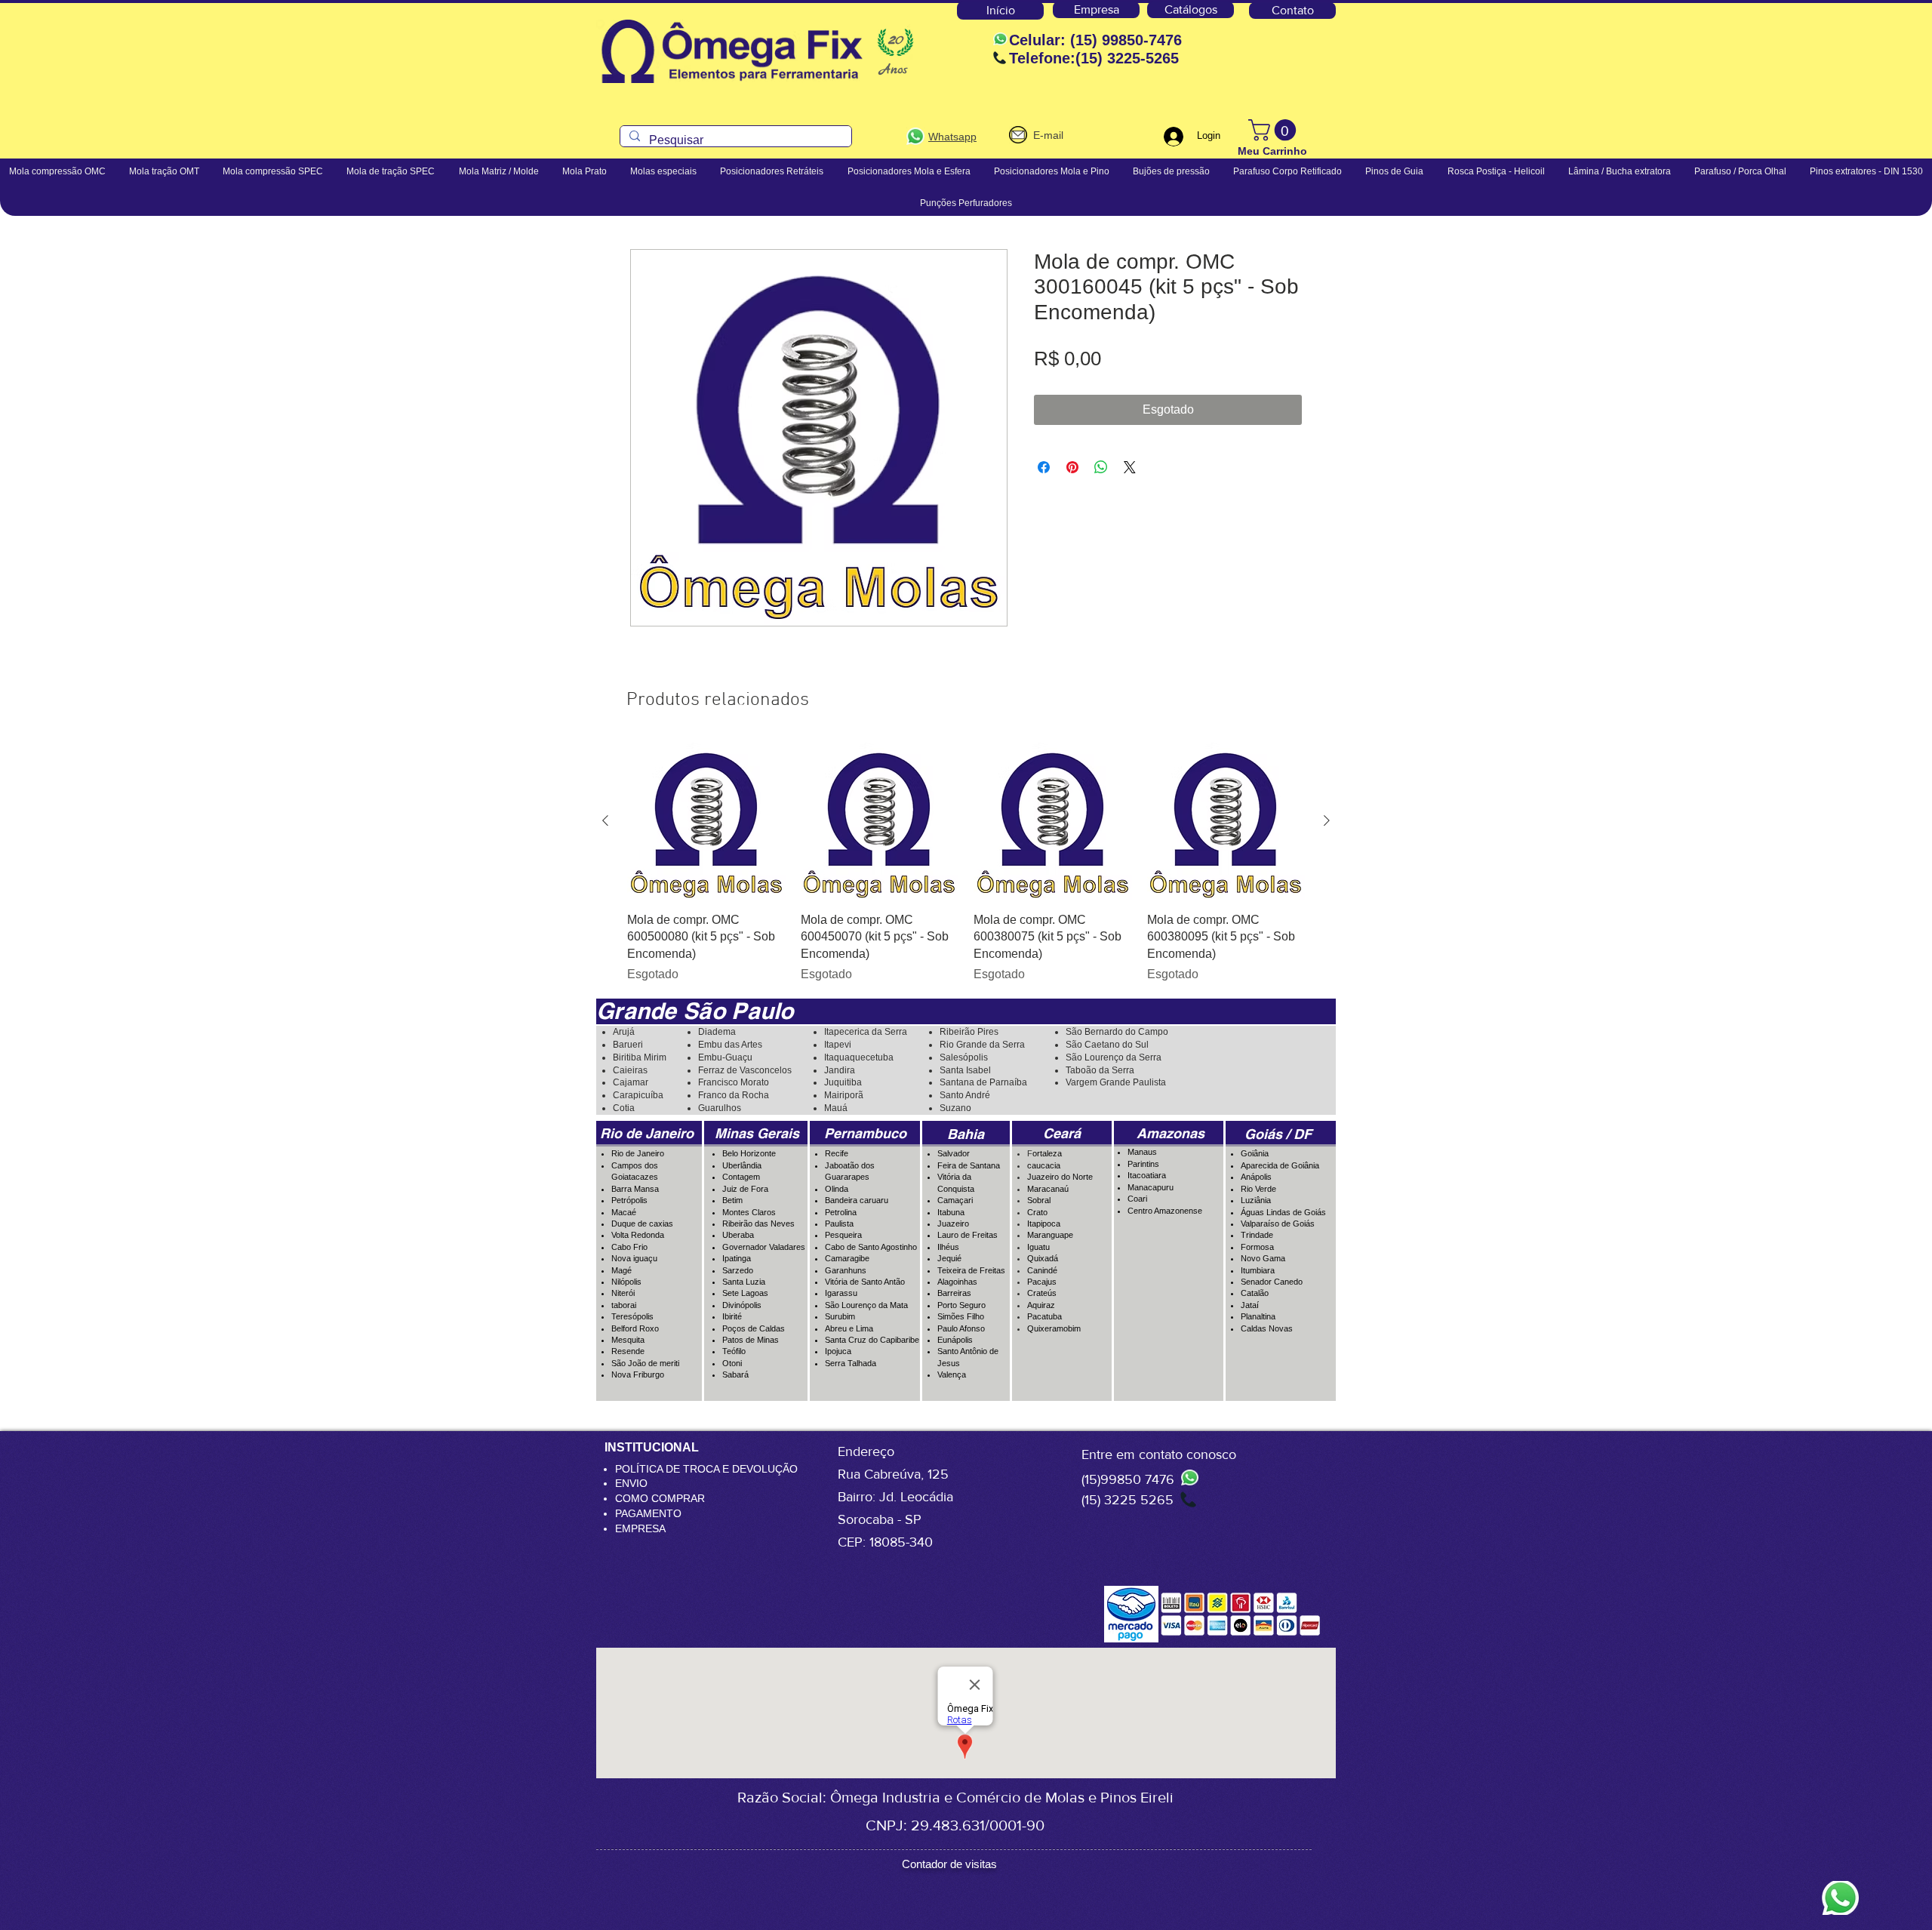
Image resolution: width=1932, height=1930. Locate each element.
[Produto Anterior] (605, 820)
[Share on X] (1130, 467)
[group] (966, 863)
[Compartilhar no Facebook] (1044, 467)
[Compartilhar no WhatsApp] (1101, 467)
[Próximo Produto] (1327, 820)
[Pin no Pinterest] (1072, 467)
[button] (1275, 130)
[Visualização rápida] (706, 821)
